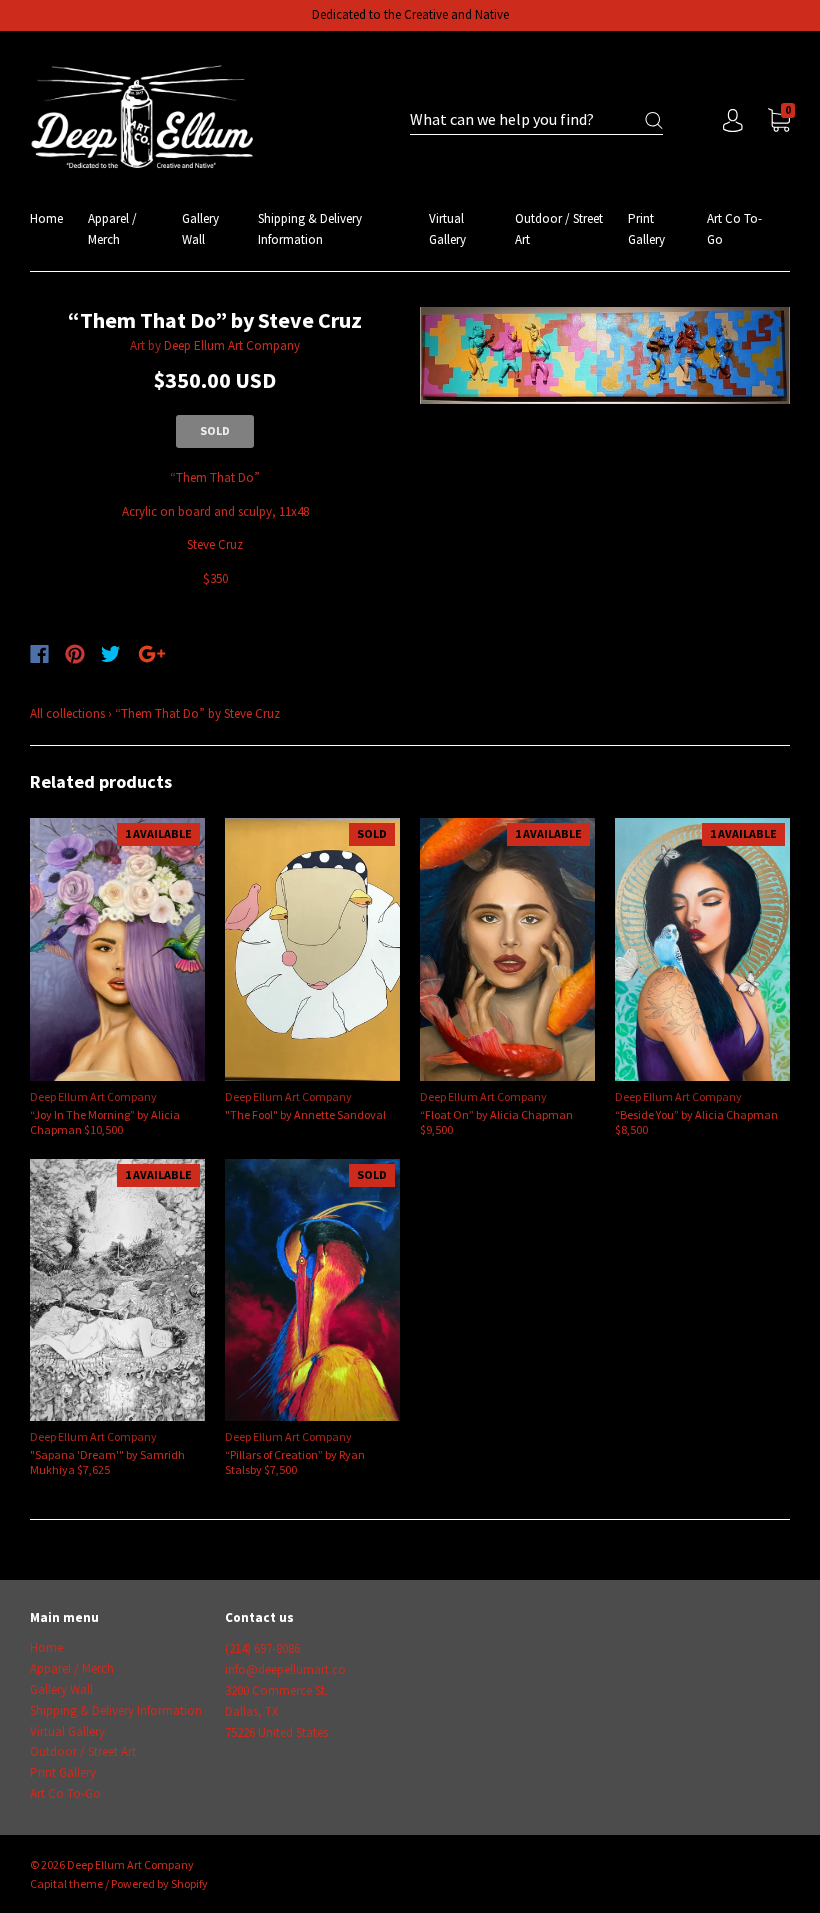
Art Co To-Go (734, 229)
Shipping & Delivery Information (310, 229)
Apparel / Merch (112, 229)
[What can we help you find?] (536, 120)
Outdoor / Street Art (559, 229)
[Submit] (654, 120)
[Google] (152, 654)
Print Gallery (646, 229)
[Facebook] (39, 654)
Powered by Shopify (159, 1883)
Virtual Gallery (447, 229)
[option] (605, 355)
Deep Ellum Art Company (232, 345)
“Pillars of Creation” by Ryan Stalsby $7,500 (295, 1462)
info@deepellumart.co (285, 1669)
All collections (67, 713)
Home (46, 218)
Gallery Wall (200, 229)
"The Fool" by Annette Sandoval (305, 1114)
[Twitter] (111, 654)
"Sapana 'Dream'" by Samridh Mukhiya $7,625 (107, 1462)
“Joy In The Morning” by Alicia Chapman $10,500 (105, 1122)
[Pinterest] (75, 654)
